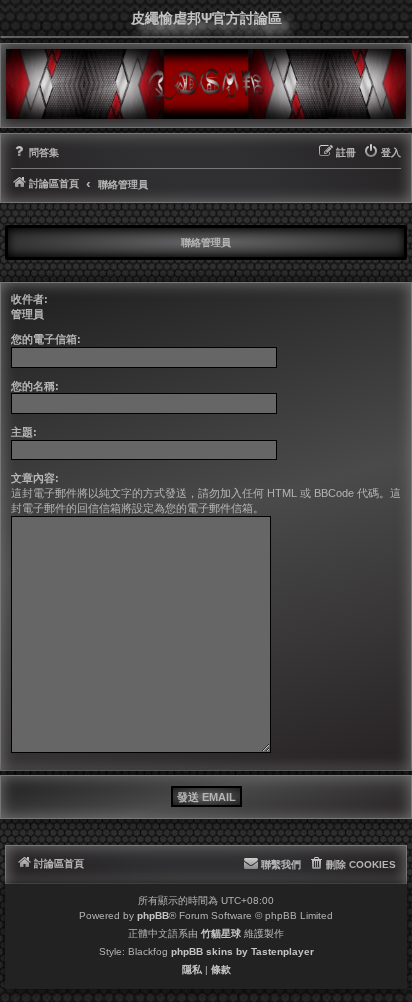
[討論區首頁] (206, 84)
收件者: (29, 299)
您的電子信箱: (46, 339)
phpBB (153, 915)
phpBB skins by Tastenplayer (242, 951)
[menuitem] (35, 153)
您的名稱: (35, 386)
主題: (24, 432)
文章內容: (35, 478)
